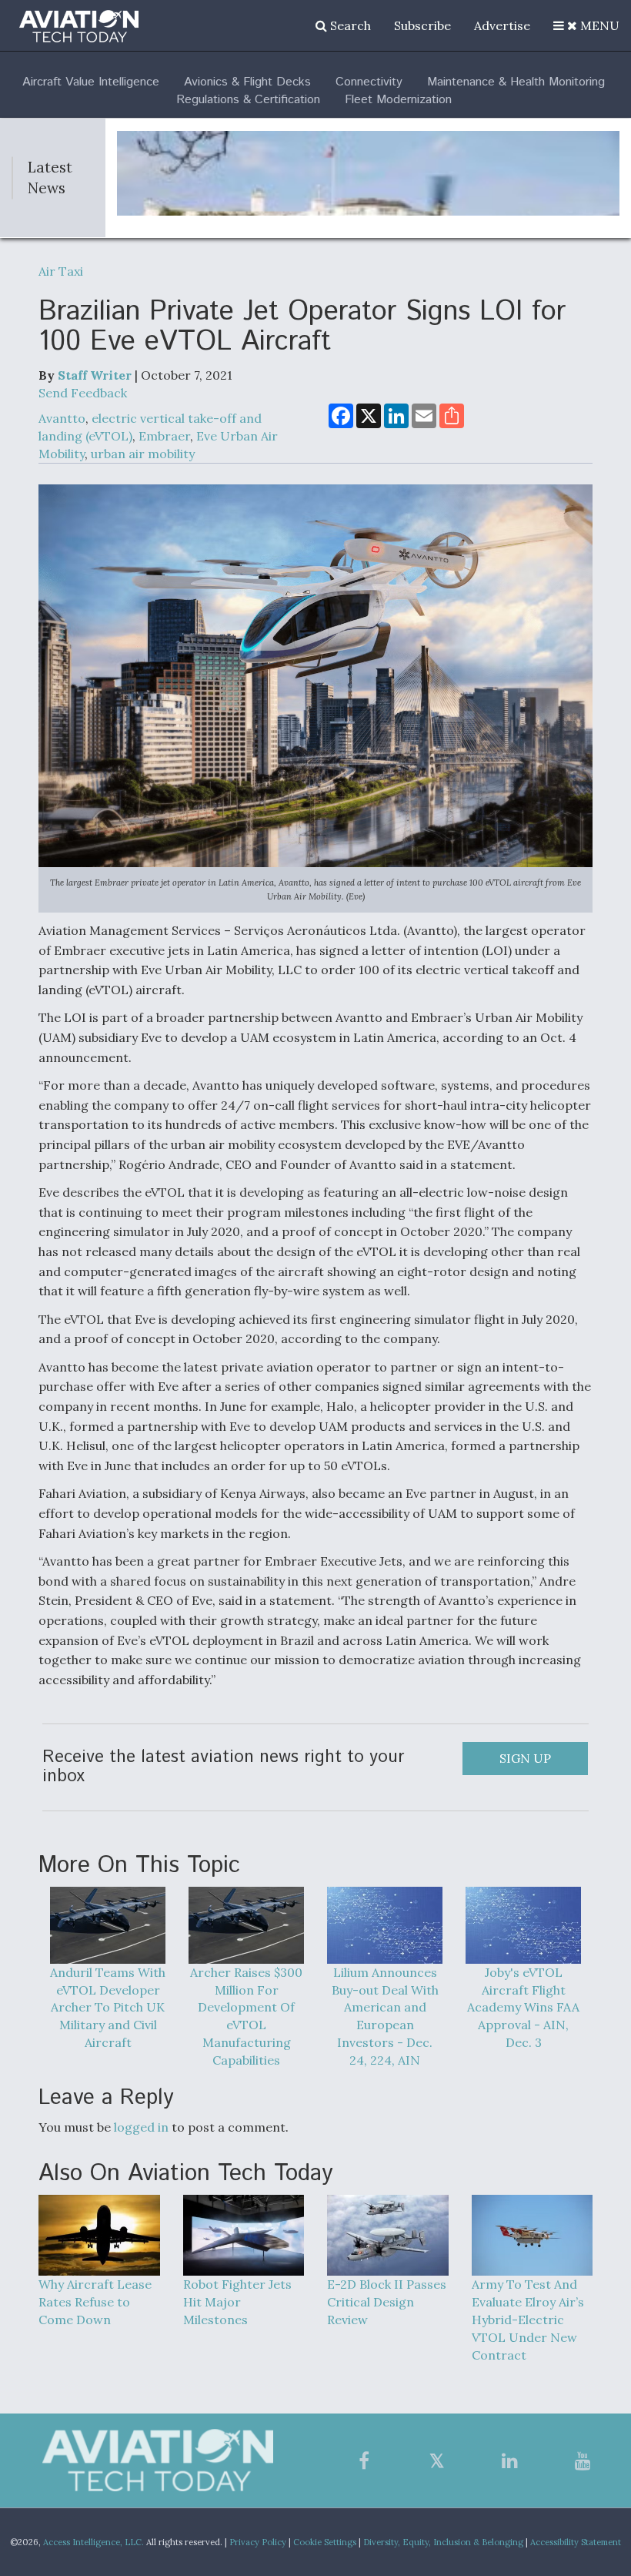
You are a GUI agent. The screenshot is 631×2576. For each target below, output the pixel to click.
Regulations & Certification (248, 100)
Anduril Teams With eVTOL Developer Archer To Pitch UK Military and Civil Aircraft (108, 2007)
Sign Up (525, 1758)
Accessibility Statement (576, 2542)
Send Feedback (83, 393)
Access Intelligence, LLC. (93, 2542)
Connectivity (369, 82)
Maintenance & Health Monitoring (516, 82)
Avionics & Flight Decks (247, 82)
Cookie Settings (325, 2542)
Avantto (62, 418)
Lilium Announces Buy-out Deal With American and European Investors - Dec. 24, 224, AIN (385, 2016)
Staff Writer (95, 375)
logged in (141, 2127)
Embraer (164, 436)
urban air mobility (143, 454)
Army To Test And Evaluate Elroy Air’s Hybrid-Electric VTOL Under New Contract (528, 2319)
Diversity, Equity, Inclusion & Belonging (443, 2542)
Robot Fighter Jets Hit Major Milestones (237, 2302)
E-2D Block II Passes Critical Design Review (387, 2302)
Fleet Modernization (398, 100)
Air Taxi (61, 271)
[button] (586, 25)
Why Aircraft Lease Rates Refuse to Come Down (95, 2302)
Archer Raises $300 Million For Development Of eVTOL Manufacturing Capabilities (246, 2016)
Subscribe (422, 25)
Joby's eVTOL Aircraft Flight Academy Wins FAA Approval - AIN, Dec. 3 (523, 2007)
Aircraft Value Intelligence (91, 82)
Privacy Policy (258, 2542)
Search (349, 25)
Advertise (502, 25)
